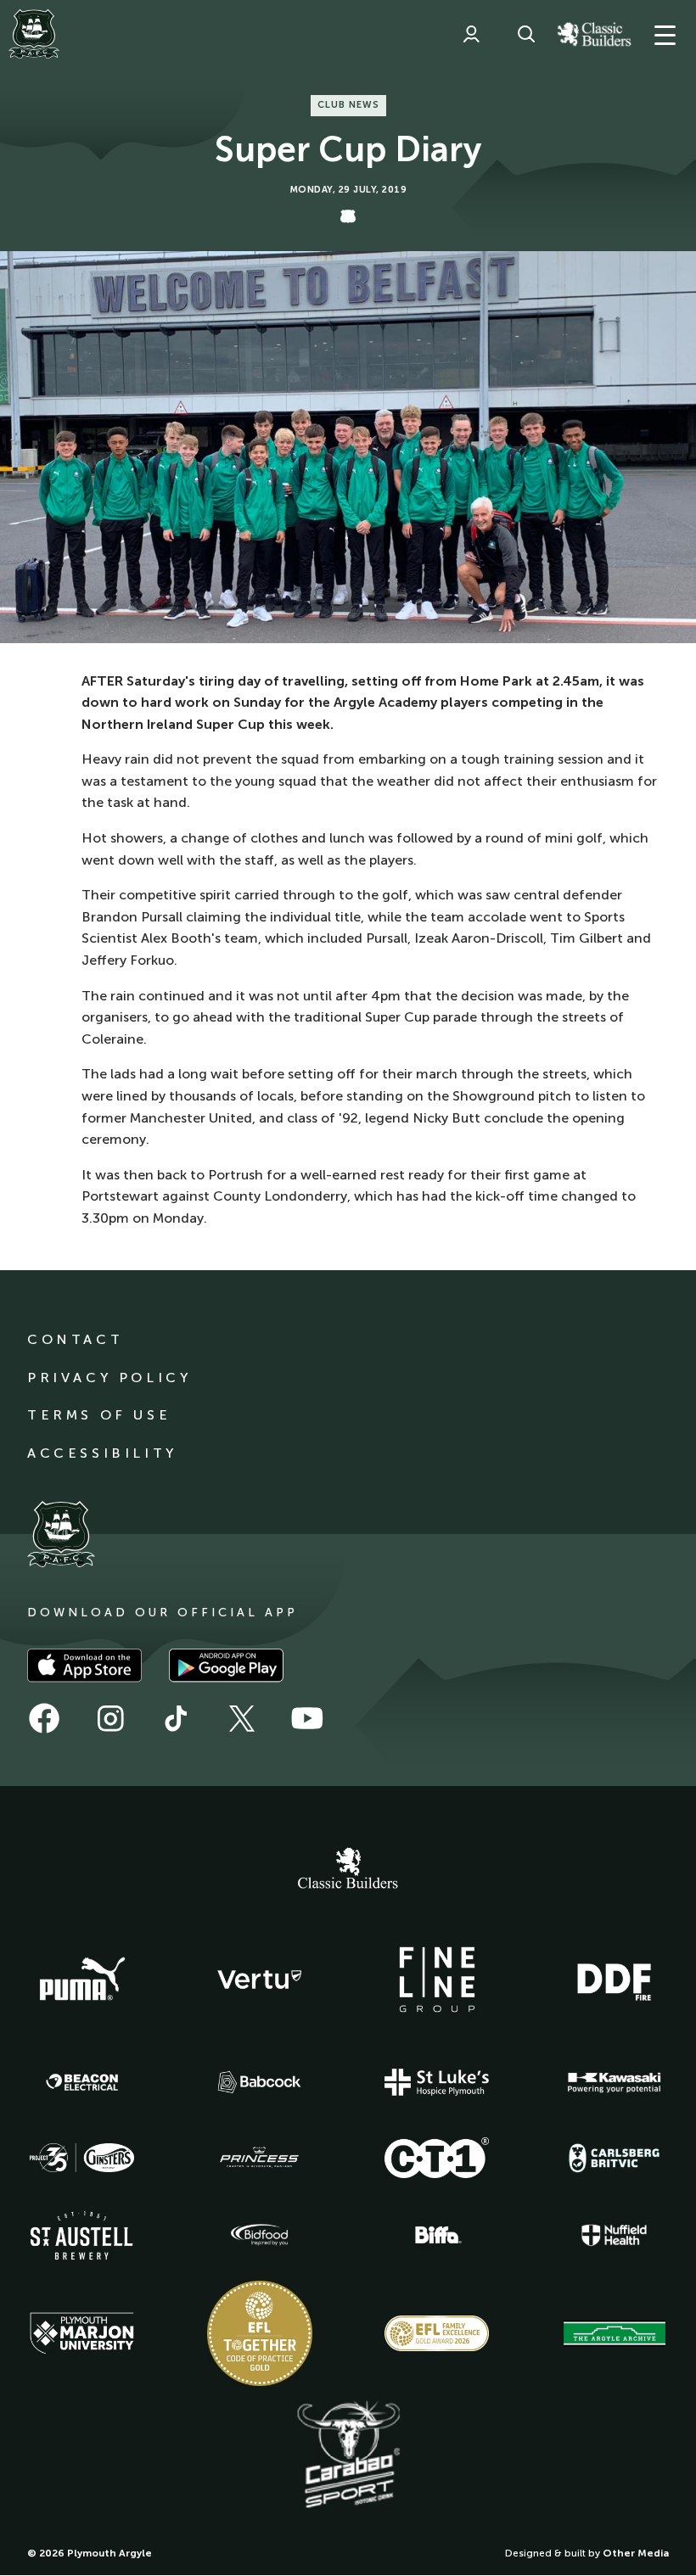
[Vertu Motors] (260, 1980)
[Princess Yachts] (260, 2158)
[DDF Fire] (615, 1980)
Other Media (636, 2553)
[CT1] (437, 2158)
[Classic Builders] (348, 1870)
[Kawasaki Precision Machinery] (615, 2082)
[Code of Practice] (260, 2333)
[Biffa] (437, 2235)
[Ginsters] (82, 2158)
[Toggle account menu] (471, 34)
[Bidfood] (260, 2235)
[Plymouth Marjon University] (82, 2333)
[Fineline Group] (437, 1980)
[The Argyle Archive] (615, 2333)
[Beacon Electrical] (82, 2082)
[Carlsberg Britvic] (615, 2158)
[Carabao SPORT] (348, 2456)
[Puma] (82, 1980)
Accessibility (102, 1453)
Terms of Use (99, 1415)
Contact (75, 1339)
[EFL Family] (437, 2333)
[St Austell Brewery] (82, 2235)
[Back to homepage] (34, 34)
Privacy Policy (109, 1378)
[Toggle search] (526, 34)
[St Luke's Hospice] (437, 2082)
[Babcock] (260, 2082)
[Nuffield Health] (615, 2235)
